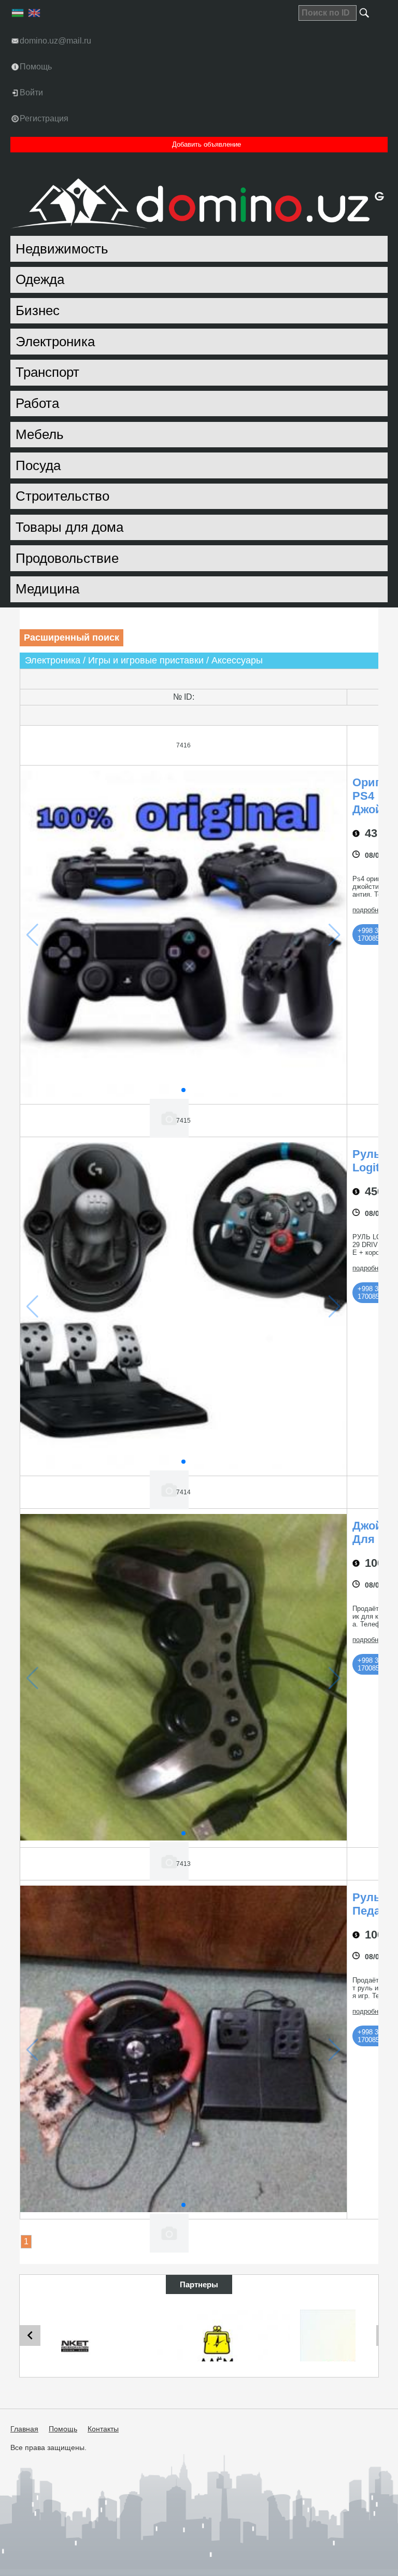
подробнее (369, 910)
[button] (183, 1090)
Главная (24, 2429)
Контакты (103, 2429)
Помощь (63, 2429)
